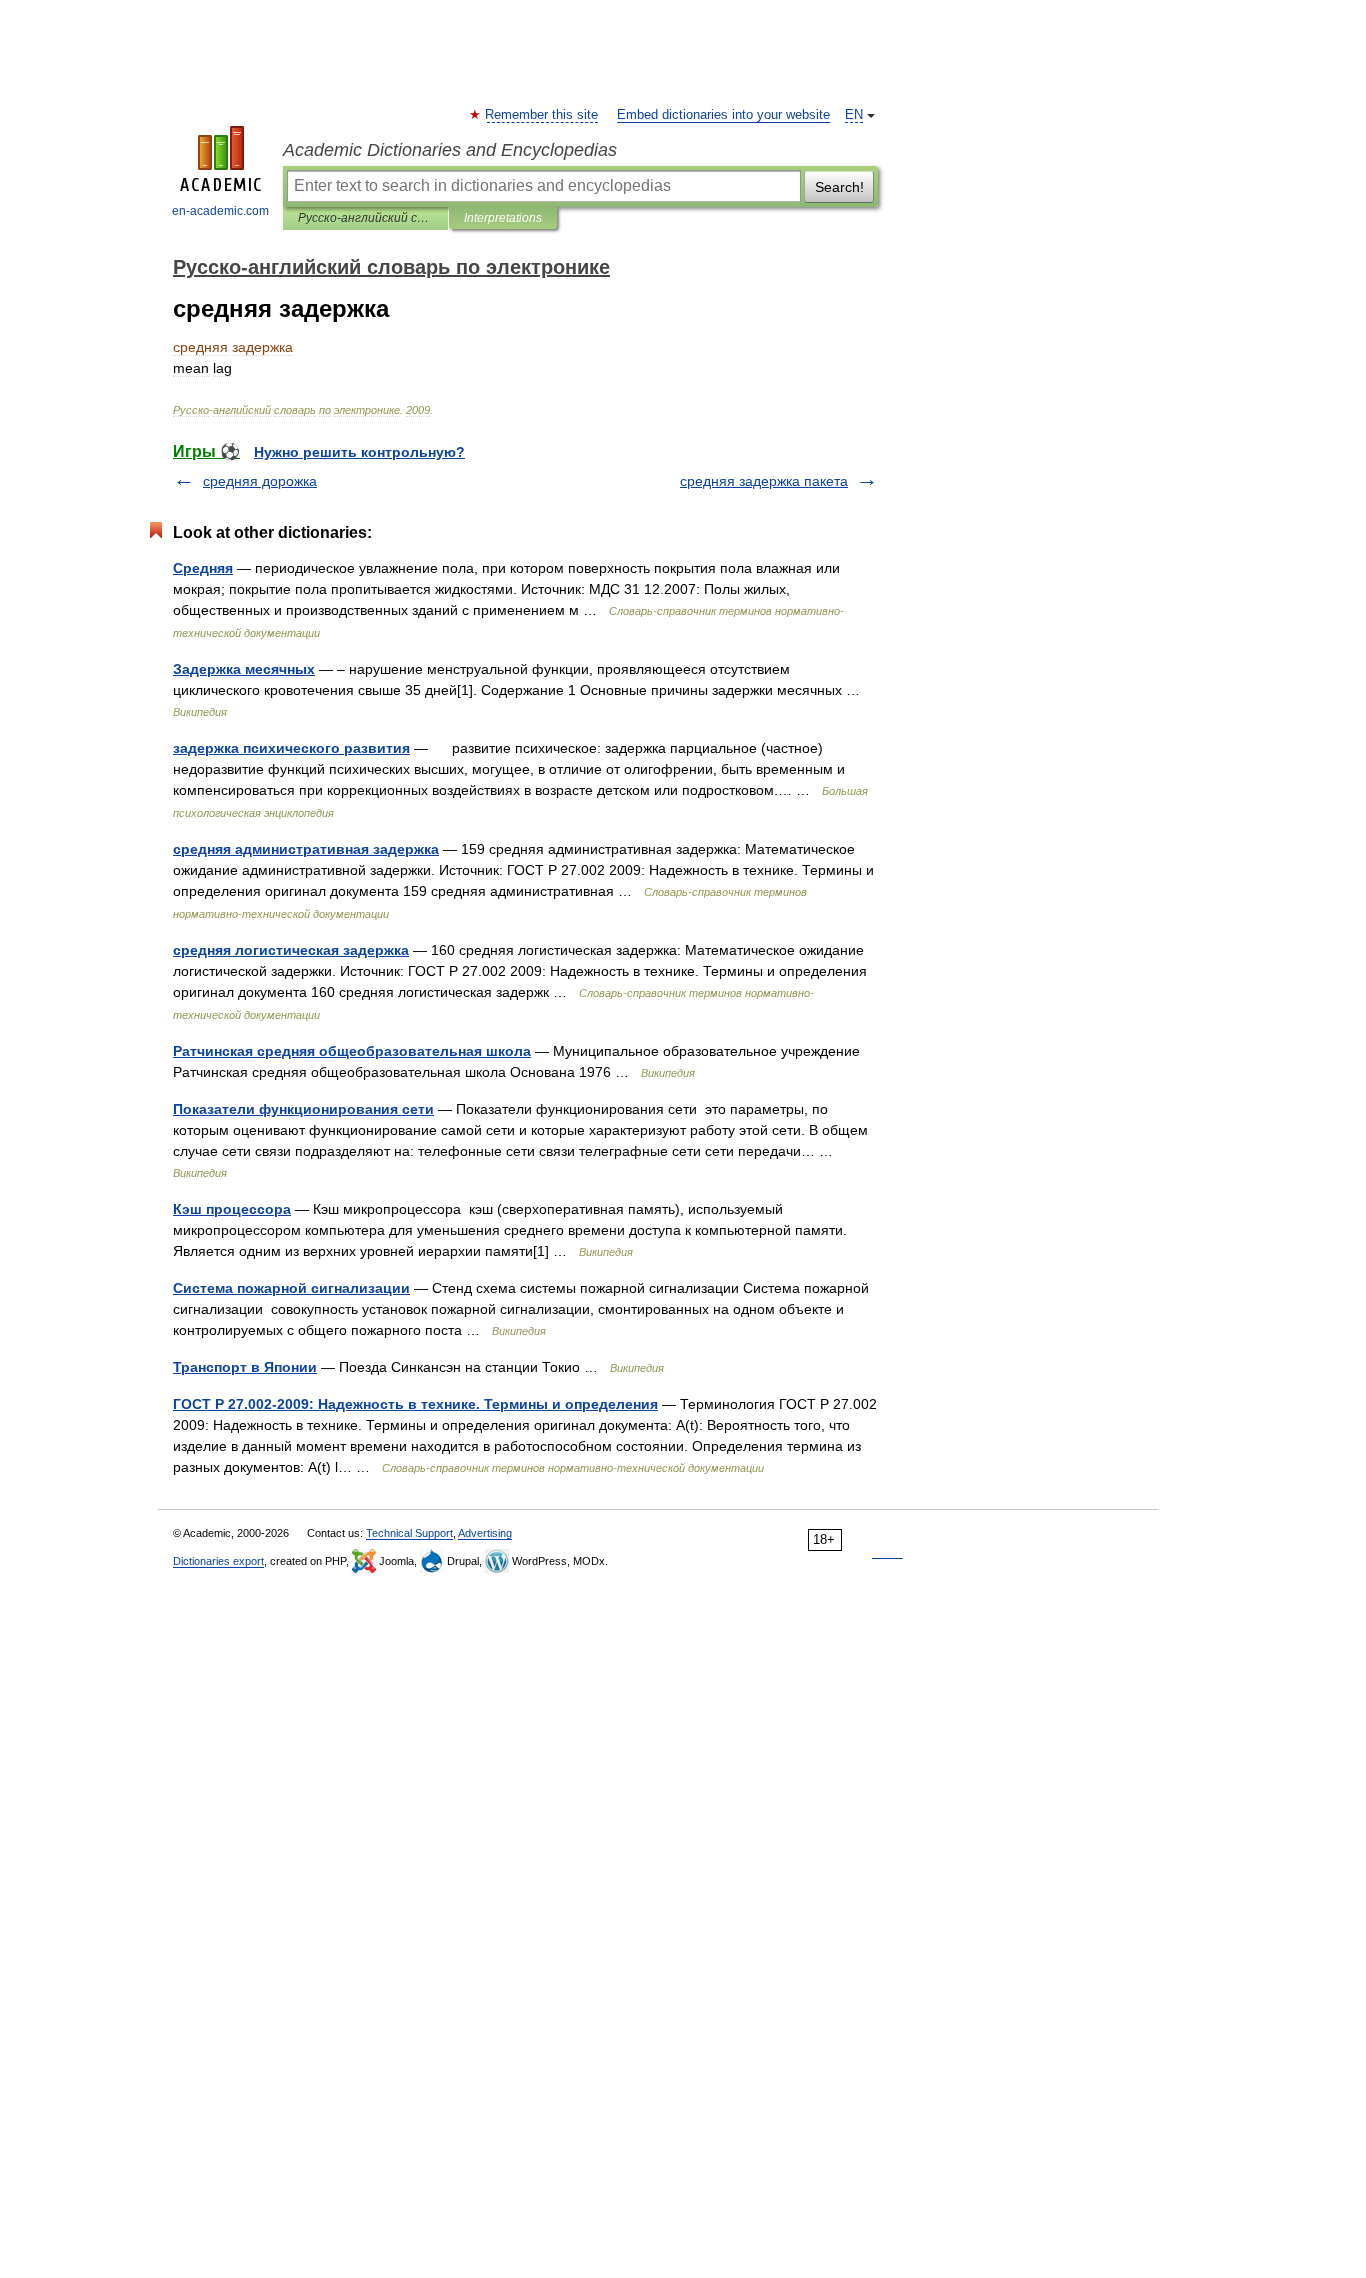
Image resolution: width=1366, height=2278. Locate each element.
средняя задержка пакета (764, 481)
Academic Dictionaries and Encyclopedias (450, 150)
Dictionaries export (218, 1561)
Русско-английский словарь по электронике (365, 218)
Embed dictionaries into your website (723, 115)
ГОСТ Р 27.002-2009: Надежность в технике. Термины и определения (415, 1404)
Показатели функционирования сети (303, 1109)
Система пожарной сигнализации (291, 1288)
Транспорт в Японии (245, 1367)
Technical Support (409, 1533)
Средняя (203, 568)
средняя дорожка (260, 481)
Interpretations (503, 218)
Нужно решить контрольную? (359, 452)
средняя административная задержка (306, 849)
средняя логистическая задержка (291, 950)
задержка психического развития (291, 748)
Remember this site (542, 115)
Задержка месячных (244, 669)
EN (854, 115)
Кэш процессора (232, 1209)
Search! (839, 187)
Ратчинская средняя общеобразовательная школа (352, 1051)
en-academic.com (220, 211)
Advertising (485, 1533)
